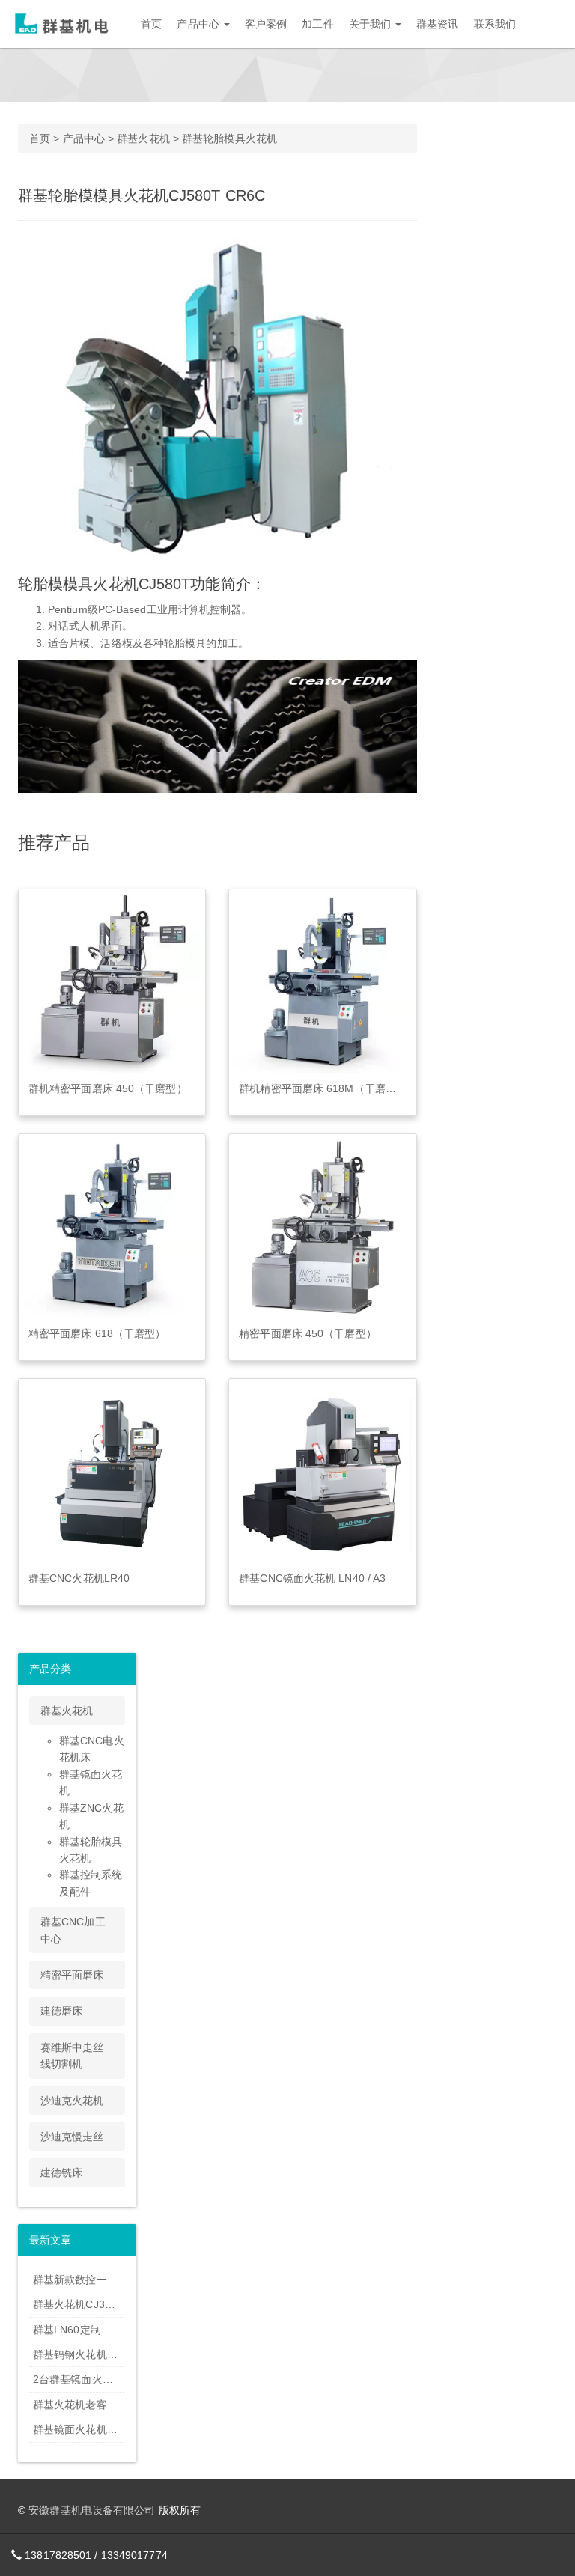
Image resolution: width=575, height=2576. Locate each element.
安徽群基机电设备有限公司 (92, 2510)
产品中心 (200, 24)
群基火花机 (143, 138)
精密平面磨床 (72, 1975)
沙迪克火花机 (72, 2101)
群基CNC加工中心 (73, 1930)
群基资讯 (437, 24)
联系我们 (495, 24)
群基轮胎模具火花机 (229, 138)
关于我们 (372, 24)
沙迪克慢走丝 (72, 2137)
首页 (151, 24)
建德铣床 (61, 2172)
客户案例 (266, 24)
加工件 (317, 24)
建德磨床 (61, 2011)
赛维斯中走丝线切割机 (72, 2056)
